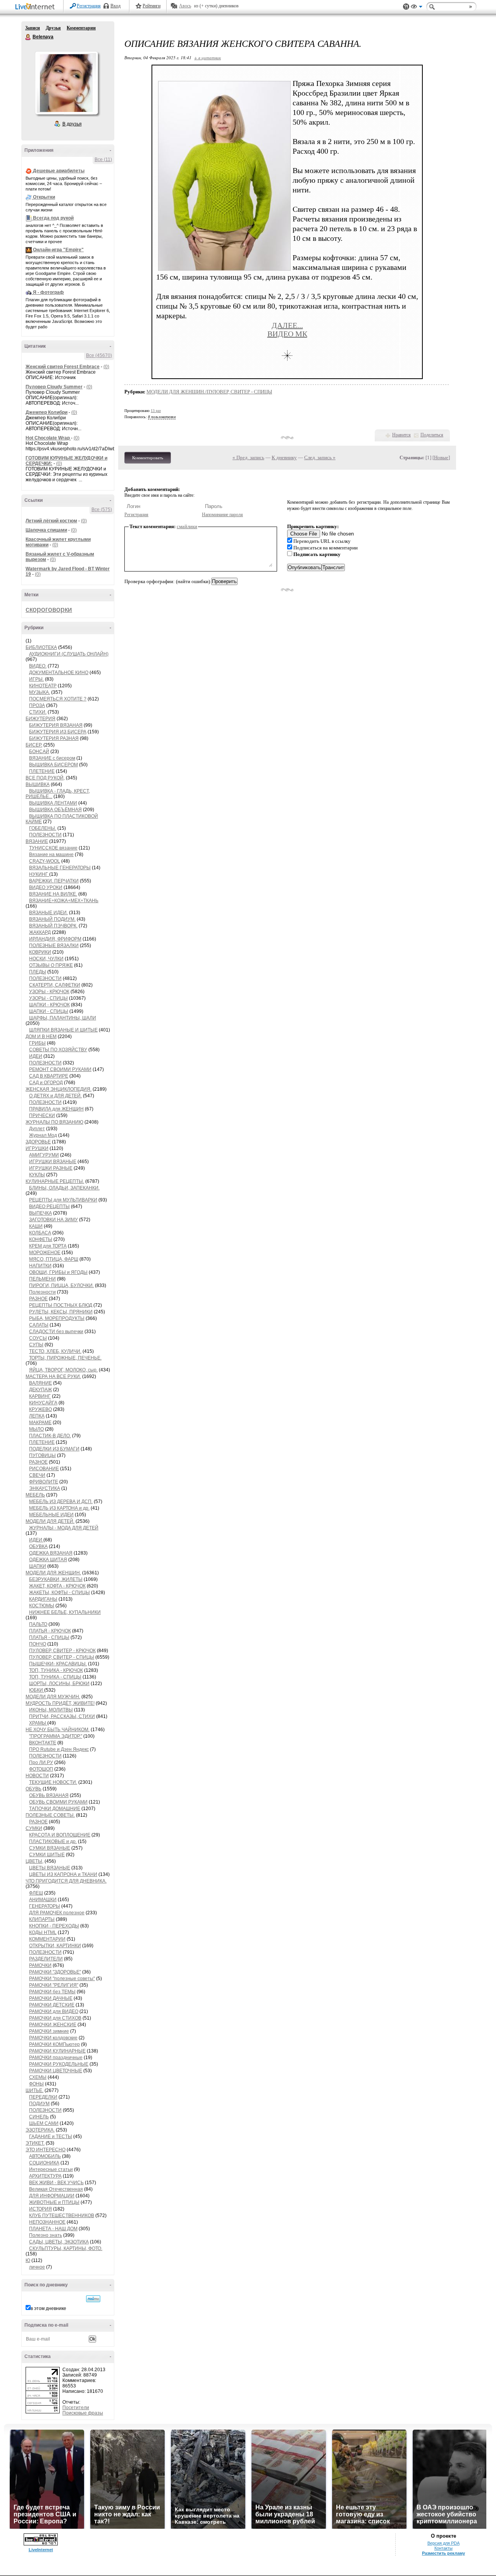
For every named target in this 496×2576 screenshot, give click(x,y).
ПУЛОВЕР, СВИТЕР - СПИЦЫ (62, 1657)
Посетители (76, 2408)
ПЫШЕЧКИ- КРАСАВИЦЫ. (58, 1664)
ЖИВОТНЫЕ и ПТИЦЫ (54, 2202)
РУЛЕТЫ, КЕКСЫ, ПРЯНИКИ (61, 1312)
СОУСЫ (38, 1338)
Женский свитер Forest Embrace (63, 367)
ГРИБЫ (37, 1043)
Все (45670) (99, 355)
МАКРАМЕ (40, 1423)
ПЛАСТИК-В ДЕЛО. (50, 1436)
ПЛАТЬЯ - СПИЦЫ (49, 1637)
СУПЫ (36, 1345)
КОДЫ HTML (43, 1932)
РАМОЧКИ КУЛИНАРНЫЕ (57, 2051)
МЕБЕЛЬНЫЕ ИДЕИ (51, 1515)
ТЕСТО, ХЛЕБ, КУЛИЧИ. (55, 1351)
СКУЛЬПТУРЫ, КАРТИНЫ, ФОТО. (66, 2248)
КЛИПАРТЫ (42, 1919)
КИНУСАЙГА (43, 1403)
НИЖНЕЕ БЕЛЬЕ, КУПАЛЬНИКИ (65, 1612)
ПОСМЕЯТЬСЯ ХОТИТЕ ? (58, 699)
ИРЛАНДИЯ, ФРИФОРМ (55, 939)
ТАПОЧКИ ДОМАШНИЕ (55, 1809)
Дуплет (37, 1129)
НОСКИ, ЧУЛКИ (46, 959)
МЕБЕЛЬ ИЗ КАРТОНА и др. (59, 1508)
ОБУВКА (38, 1546)
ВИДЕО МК (287, 334)
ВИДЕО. (38, 666)
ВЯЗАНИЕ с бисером (52, 758)
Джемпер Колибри (46, 412)
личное (37, 2267)
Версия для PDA (443, 2543)
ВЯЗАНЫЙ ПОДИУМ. (52, 919)
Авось (185, 6)
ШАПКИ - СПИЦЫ (49, 1011)
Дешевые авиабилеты (59, 171)
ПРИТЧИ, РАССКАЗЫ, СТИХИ (62, 1716)
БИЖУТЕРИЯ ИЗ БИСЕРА (58, 732)
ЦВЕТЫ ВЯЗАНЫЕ (50, 1868)
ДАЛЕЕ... (287, 325)
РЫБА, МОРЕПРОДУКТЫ (57, 1318)
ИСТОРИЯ (40, 2209)
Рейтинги (152, 6)
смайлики (187, 526)
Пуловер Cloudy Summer (54, 387)
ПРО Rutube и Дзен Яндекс (59, 1749)
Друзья (53, 28)
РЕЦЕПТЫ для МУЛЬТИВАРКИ (63, 1200)
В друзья (72, 124)
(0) (106, 367)
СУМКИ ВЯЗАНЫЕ (50, 1848)
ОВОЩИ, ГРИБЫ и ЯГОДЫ (58, 1272)
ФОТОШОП (41, 1769)
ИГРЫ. (36, 679)
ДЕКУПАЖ (40, 1390)
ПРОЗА (37, 705)
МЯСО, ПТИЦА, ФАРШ (54, 1259)
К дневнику (284, 457)
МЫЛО (36, 1429)
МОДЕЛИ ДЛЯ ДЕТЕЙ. (50, 1521)
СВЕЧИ (37, 1475)
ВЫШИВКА (38, 784)
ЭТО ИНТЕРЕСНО (46, 2150)
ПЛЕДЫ (38, 972)
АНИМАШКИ (43, 1900)
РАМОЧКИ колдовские (53, 2038)
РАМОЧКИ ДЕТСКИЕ (52, 2005)
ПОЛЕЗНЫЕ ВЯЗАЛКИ (54, 946)
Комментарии (81, 28)
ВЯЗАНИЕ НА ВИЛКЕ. (53, 894)
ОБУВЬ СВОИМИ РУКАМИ (58, 1802)
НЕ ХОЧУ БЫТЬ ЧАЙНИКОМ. (58, 1730)
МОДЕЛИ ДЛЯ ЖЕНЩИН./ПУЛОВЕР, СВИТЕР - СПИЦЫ (209, 392)
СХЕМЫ (38, 2077)
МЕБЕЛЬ (35, 1495)
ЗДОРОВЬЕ (38, 1142)
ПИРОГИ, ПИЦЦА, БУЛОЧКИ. (61, 1285)
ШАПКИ (38, 1566)
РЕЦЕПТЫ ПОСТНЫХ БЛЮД (61, 1305)
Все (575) (102, 510)
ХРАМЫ (38, 1723)
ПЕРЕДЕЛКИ (43, 2097)
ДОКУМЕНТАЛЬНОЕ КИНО (59, 673)
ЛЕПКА (37, 1416)
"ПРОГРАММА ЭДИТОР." (56, 1736)
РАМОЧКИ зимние (49, 2031)
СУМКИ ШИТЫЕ (47, 1855)
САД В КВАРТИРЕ (49, 1076)
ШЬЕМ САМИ (44, 2123)
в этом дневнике (48, 2308)
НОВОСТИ (37, 1776)
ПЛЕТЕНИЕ (42, 771)
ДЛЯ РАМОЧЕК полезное (57, 1913)
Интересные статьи (51, 2169)
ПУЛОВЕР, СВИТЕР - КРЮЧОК (62, 1651)
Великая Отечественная (56, 2189)
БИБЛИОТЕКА (41, 647)
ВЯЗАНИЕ (37, 841)
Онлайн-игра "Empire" (58, 250)
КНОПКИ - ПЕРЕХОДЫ (54, 1926)
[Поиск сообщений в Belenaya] (93, 2299)
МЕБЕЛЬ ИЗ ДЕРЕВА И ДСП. (61, 1502)
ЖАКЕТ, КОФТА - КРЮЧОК (57, 1586)
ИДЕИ (36, 1056)
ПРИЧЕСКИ (42, 1116)
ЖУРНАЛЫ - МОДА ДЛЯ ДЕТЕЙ (64, 1528)
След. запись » (320, 457)
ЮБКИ (37, 1690)
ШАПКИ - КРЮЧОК (49, 1005)
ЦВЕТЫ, (34, 1861)
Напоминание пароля (222, 515)
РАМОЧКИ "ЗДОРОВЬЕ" (55, 1972)
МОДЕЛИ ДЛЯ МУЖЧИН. (53, 1697)
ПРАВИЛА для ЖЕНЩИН (56, 1109)
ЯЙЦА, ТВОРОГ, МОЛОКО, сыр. (63, 1370)
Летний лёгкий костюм (51, 521)
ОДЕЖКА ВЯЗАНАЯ (51, 1553)
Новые (441, 457)
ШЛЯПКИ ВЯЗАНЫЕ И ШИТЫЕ (63, 1030)
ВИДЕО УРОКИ (46, 887)
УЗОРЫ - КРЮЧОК (49, 992)
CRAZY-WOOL (45, 861)
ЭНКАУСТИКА (45, 1488)
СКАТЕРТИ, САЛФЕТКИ (55, 985)
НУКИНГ (39, 874)
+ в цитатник (208, 57)
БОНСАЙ (39, 752)
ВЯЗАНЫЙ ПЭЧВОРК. (53, 926)
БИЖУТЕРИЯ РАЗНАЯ (54, 738)
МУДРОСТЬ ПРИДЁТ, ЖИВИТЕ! (60, 1703)
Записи (33, 28)
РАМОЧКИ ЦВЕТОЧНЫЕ (56, 2071)
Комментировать (148, 458)
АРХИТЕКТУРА (45, 2176)
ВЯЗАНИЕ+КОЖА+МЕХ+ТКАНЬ (64, 901)
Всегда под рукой (53, 218)
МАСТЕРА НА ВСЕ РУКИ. (53, 1376)
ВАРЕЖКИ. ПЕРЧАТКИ (54, 881)
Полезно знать (46, 2235)
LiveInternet (36, 7)
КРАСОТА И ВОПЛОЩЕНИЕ (60, 1835)
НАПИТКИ (40, 1266)
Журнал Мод (43, 1135)
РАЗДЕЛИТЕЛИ (46, 1959)
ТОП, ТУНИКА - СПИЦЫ (55, 1677)
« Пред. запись (248, 457)
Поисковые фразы (83, 2413)
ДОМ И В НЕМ (41, 1037)
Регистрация (89, 6)
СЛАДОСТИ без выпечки (56, 1332)
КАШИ (36, 1226)
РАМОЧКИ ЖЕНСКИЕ (53, 2025)
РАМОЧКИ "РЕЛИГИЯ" (54, 1985)
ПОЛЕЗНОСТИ (45, 835)
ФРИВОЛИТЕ (44, 1482)
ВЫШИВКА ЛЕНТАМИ (53, 803)
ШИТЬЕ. (34, 2090)
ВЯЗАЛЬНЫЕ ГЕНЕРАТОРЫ (60, 868)
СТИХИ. (38, 712)
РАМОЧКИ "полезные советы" (62, 1979)
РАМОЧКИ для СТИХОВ (55, 2018)
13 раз (156, 411)
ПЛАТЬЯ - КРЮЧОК (50, 1631)
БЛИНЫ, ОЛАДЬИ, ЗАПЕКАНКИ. (64, 1188)
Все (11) (103, 160)
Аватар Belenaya (66, 83)
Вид (417, 8)
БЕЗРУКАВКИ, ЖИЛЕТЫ (56, 1579)
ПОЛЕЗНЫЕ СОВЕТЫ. (50, 1815)
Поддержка (406, 7)
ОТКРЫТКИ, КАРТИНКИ (55, 1946)
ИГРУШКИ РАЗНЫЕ (51, 1168)
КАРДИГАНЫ (43, 1599)
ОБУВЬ (34, 1789)
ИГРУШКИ (37, 1148)
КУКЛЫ (37, 1175)
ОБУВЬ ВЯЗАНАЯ (49, 1795)
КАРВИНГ (40, 1396)
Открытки (44, 197)
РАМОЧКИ (40, 1965)
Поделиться (432, 435)
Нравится (401, 435)
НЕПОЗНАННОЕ (47, 2222)
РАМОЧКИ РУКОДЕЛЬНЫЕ (59, 2064)
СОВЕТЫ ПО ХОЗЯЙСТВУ (58, 1050)
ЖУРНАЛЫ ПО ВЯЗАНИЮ (54, 1122)
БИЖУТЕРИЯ (40, 719)
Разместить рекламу (443, 2553)
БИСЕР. (34, 745)
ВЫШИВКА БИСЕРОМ (53, 765)
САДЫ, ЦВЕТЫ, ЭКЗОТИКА (59, 2242)
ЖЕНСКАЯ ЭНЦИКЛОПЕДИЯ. (59, 1089)
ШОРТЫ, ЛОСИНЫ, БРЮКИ (59, 1684)
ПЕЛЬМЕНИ (42, 1279)
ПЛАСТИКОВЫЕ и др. (53, 1841)
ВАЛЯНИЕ (40, 1383)
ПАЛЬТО (38, 1624)
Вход (115, 6)
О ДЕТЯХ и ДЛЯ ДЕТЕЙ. (55, 1096)
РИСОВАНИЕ (44, 1469)
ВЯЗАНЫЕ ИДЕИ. (48, 913)
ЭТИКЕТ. (35, 2143)
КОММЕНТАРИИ (47, 1939)
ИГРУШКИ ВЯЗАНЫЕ (53, 1162)
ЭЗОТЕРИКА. (40, 2130)
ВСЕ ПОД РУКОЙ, (45, 778)
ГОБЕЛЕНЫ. (43, 828)
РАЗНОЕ (38, 1299)
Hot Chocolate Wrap (48, 438)
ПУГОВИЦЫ (42, 1455)
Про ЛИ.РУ (41, 1763)
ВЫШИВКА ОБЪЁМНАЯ (55, 810)
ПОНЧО (38, 1644)
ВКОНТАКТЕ (43, 1743)
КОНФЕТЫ (41, 1239)
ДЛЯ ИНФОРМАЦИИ (52, 2196)
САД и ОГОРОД (46, 1083)
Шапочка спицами (46, 530)
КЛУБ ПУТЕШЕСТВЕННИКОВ (62, 2216)
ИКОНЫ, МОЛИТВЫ (51, 1710)
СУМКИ (34, 1828)
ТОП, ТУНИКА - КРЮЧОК (56, 1670)
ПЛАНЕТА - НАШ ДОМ (53, 2229)
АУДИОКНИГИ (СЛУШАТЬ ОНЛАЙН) (69, 654)
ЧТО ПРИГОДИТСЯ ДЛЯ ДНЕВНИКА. (66, 1881)
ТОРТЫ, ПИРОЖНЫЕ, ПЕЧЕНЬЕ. (65, 1358)
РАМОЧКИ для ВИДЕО (54, 2011)
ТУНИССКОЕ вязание (53, 848)
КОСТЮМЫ (42, 1606)
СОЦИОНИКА (44, 2163)
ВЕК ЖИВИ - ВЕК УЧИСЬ (56, 2183)
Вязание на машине (51, 855)
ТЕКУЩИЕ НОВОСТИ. (53, 1782)
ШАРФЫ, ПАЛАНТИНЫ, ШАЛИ (63, 1018)
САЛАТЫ (39, 1325)
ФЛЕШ (36, 1893)
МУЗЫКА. (40, 692)
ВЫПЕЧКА (40, 1213)
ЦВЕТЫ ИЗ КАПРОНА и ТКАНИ (63, 1874)
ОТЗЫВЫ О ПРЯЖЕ (51, 965)
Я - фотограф (48, 292)
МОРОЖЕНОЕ (45, 1253)
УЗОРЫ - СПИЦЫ (48, 998)
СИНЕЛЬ (39, 2117)
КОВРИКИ (40, 952)
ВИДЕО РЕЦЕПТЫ (49, 1206)
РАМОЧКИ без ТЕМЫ (52, 1992)
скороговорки (49, 609)
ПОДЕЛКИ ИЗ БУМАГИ (54, 1449)
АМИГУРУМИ (44, 1155)
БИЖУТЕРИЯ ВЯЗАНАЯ (56, 725)
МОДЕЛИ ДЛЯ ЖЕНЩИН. (53, 1573)
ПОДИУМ (39, 2104)
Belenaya (28, 37)
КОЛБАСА (40, 1233)
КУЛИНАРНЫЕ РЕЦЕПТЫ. (55, 1181)
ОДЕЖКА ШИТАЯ (48, 1560)
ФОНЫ (36, 2084)
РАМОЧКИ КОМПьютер (54, 2044)
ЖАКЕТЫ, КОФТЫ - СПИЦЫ (59, 1593)
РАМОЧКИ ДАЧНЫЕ (51, 1998)
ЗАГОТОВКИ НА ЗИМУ (53, 1220)
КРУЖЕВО (40, 1409)
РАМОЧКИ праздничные (56, 2058)
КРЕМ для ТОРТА (48, 1246)
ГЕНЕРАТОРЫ (45, 1906)
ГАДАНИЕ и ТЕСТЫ (51, 2137)
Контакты (443, 2548)
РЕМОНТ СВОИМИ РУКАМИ (60, 1069)
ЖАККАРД (40, 932)
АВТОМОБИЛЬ (45, 2156)
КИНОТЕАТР (43, 686)
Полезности (42, 1292)
